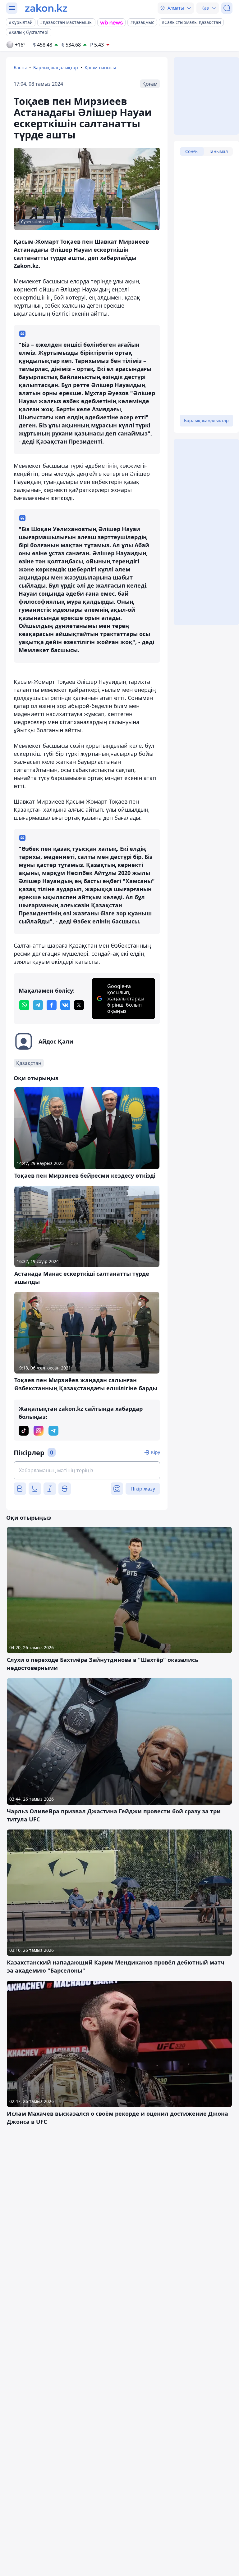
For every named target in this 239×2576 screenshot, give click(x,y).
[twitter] (79, 1005)
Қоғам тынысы (100, 68)
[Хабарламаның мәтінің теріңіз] (87, 1470)
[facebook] (52, 1005)
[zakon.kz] (46, 8)
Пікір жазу (143, 1489)
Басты (20, 68)
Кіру (156, 1452)
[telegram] (38, 1005)
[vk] (65, 1005)
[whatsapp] (24, 1005)
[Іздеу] (227, 8)
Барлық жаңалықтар (56, 68)
